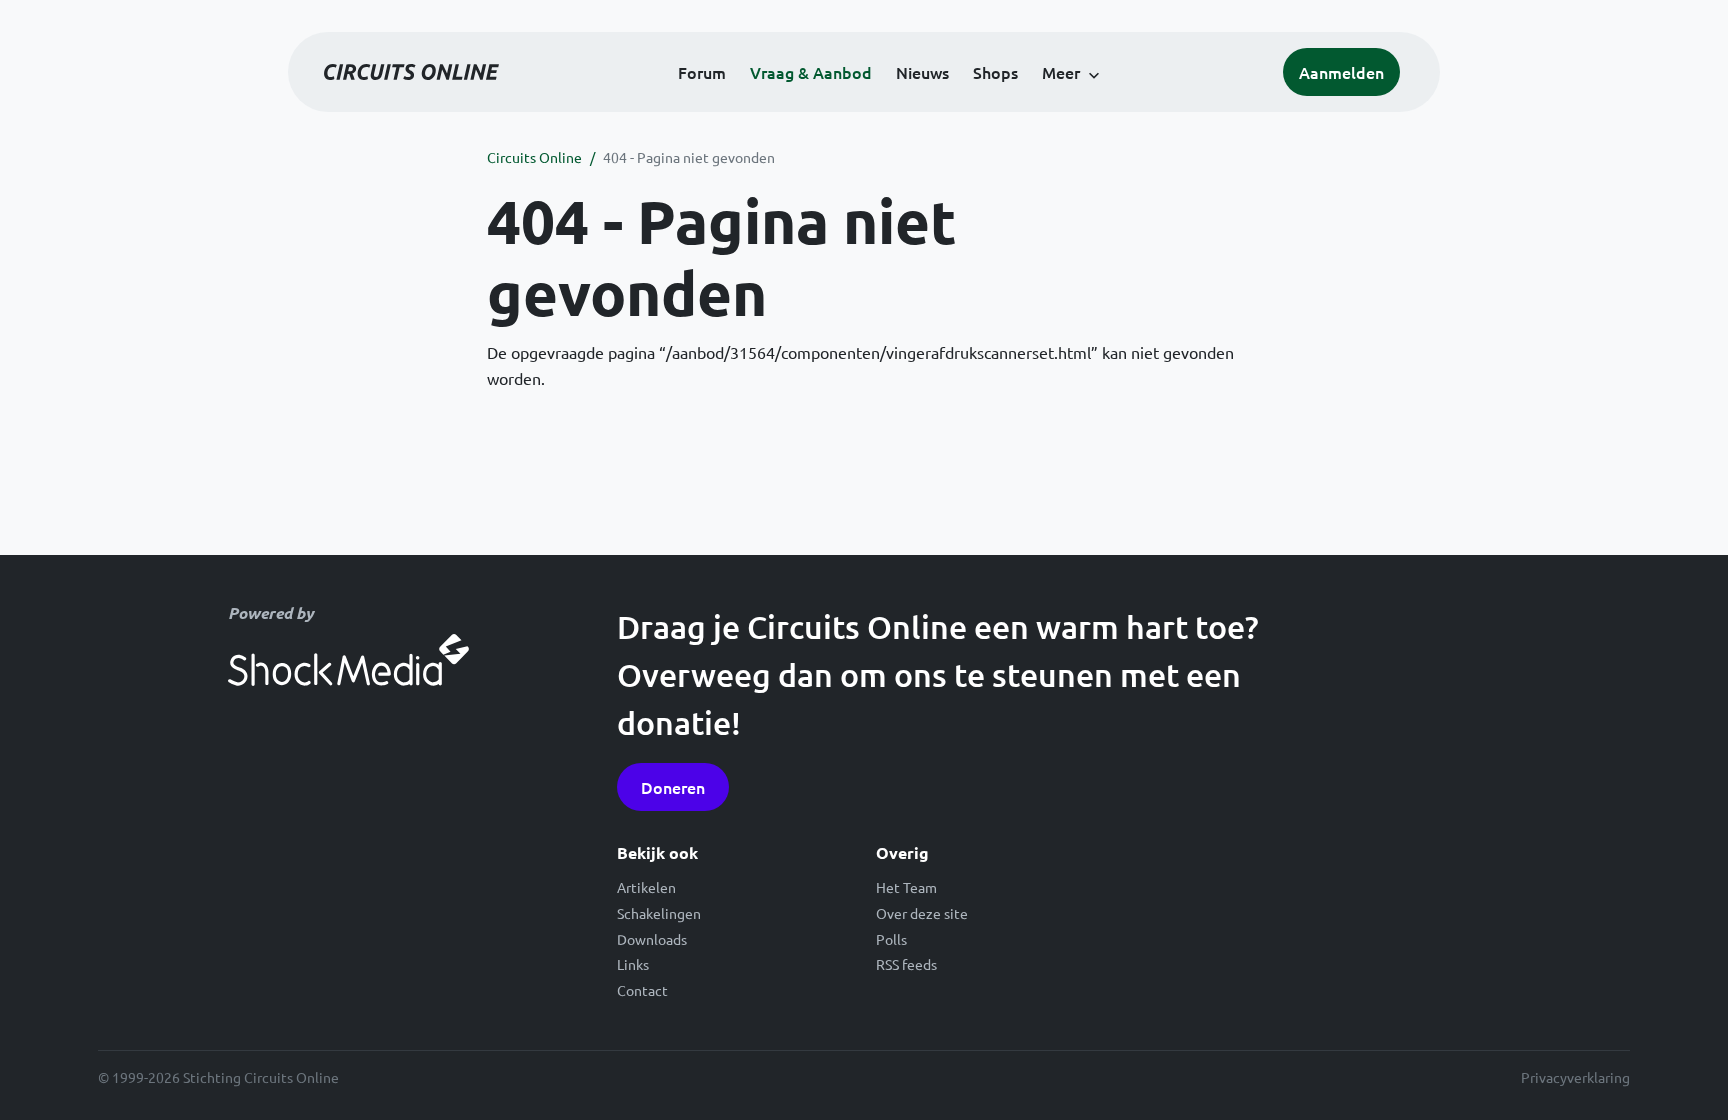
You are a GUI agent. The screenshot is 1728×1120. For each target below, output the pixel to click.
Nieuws (922, 72)
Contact (642, 990)
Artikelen (646, 887)
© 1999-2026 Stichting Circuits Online (218, 1077)
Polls (891, 939)
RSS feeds (906, 964)
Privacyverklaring (1575, 1077)
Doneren (673, 787)
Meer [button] (1061, 72)
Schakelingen (659, 913)
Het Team (906, 887)
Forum (702, 72)
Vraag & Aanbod (811, 72)
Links (633, 964)
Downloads (652, 939)
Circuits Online (534, 157)
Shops (995, 72)
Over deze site (922, 913)
